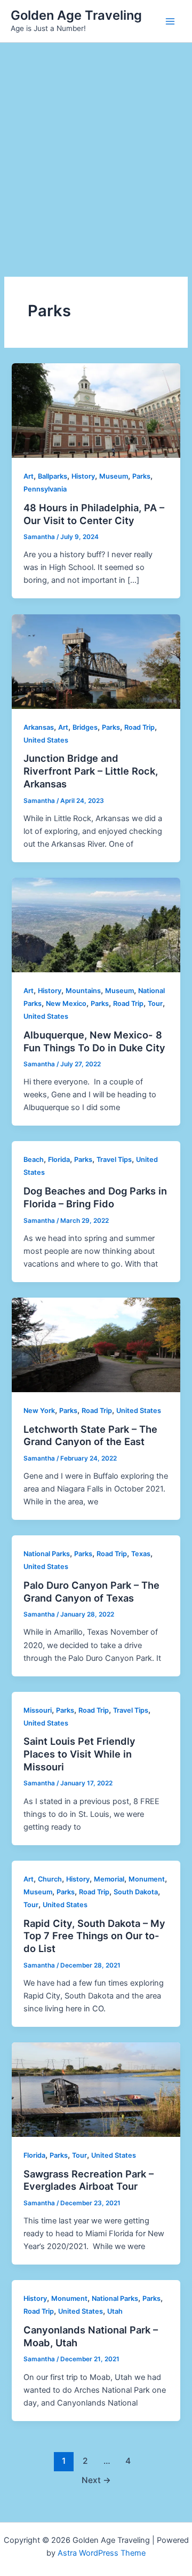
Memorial (109, 1879)
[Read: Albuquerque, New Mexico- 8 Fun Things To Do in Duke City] (96, 924)
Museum (114, 476)
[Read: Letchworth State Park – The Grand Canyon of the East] (96, 1344)
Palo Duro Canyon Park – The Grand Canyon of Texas (91, 1591)
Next (96, 2480)
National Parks (47, 1554)
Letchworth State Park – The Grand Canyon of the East (90, 1435)
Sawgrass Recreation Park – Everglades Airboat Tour (89, 2180)
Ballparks (53, 476)
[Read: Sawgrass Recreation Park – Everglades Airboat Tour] (96, 2089)
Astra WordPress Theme (102, 2553)
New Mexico (66, 1004)
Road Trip (139, 727)
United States (46, 740)
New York (39, 1411)
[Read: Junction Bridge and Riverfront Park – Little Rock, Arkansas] (96, 661)
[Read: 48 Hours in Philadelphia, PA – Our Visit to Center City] (96, 410)
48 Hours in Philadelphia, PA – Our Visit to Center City (94, 514)
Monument (147, 1879)
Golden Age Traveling (76, 15)
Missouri (38, 1710)
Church (50, 1879)
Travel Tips (114, 1160)
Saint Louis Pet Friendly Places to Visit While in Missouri (79, 1754)
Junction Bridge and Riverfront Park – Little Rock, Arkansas (91, 771)
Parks (141, 476)
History (83, 476)
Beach (34, 1160)
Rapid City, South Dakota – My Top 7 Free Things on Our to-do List (94, 1936)
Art (29, 476)
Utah (115, 2311)
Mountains (83, 991)
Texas (141, 1554)
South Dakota (136, 1892)
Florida (59, 1160)
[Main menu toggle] (170, 21)
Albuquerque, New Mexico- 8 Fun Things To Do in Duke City (94, 1041)
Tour (155, 1004)
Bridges (85, 727)
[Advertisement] (96, 144)
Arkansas (39, 727)
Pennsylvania (45, 489)
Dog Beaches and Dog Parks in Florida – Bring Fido (95, 1197)
